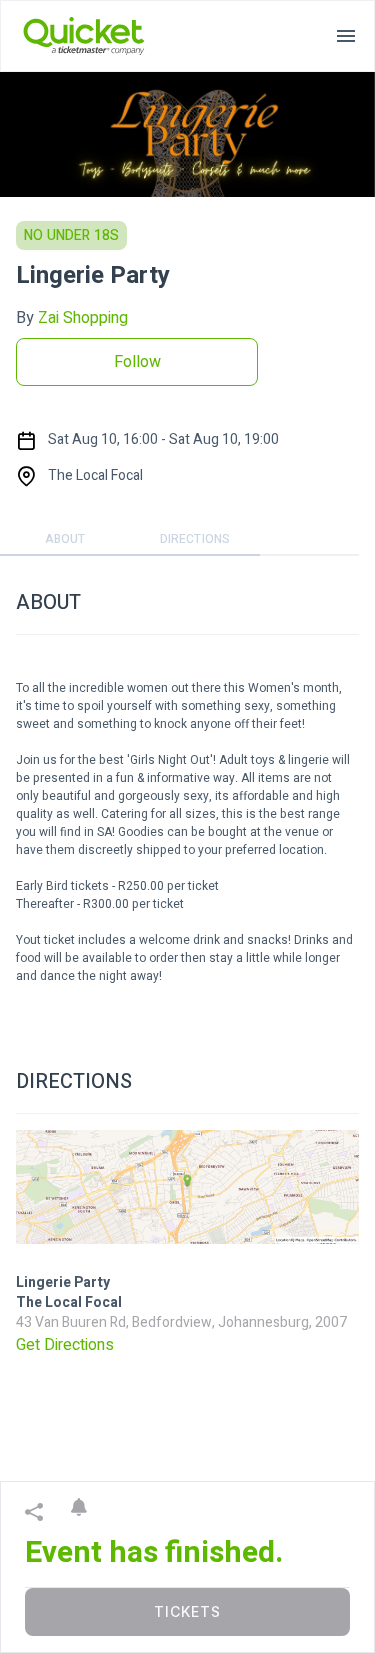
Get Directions (65, 1345)
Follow (137, 362)
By (72, 318)
